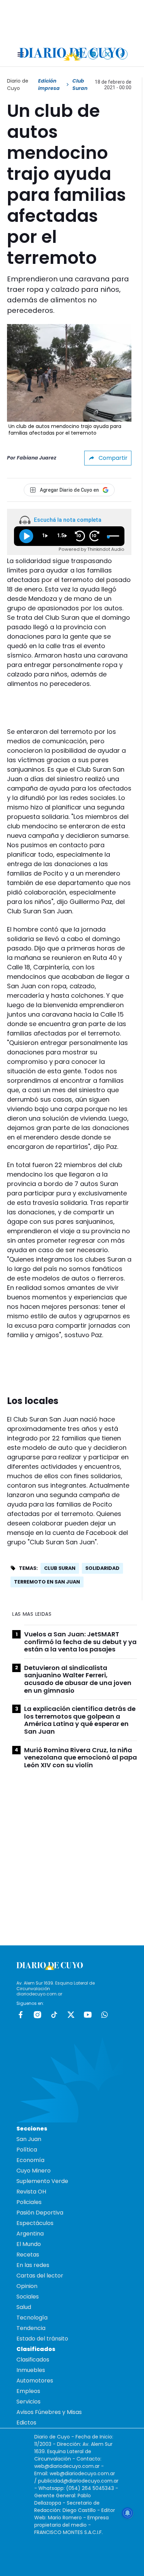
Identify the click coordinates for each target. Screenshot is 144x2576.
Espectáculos (35, 2223)
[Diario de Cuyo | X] (108, 54)
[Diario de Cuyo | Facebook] (78, 54)
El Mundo (29, 2244)
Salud (24, 2307)
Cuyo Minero (34, 2171)
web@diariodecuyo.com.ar (67, 2466)
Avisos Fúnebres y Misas (49, 2412)
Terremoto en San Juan (47, 1582)
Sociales (28, 2297)
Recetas (28, 2255)
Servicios (28, 2402)
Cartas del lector (40, 2276)
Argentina (30, 2234)
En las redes (33, 2265)
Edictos (26, 2423)
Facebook (21, 2015)
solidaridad (102, 1568)
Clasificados (33, 2360)
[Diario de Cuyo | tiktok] (123, 54)
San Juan (29, 2139)
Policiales (29, 2202)
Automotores (35, 2381)
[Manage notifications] (128, 2513)
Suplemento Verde (42, 2181)
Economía (30, 2160)
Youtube (88, 2015)
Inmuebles (31, 2370)
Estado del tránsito (42, 2339)
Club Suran (60, 1568)
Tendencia (31, 2328)
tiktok (54, 2015)
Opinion (27, 2286)
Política (27, 2150)
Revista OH (31, 2192)
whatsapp (105, 2015)
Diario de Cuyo (18, 85)
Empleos (28, 2391)
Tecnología (32, 2318)
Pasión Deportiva (40, 2213)
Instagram (37, 2015)
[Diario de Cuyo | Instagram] (93, 54)
